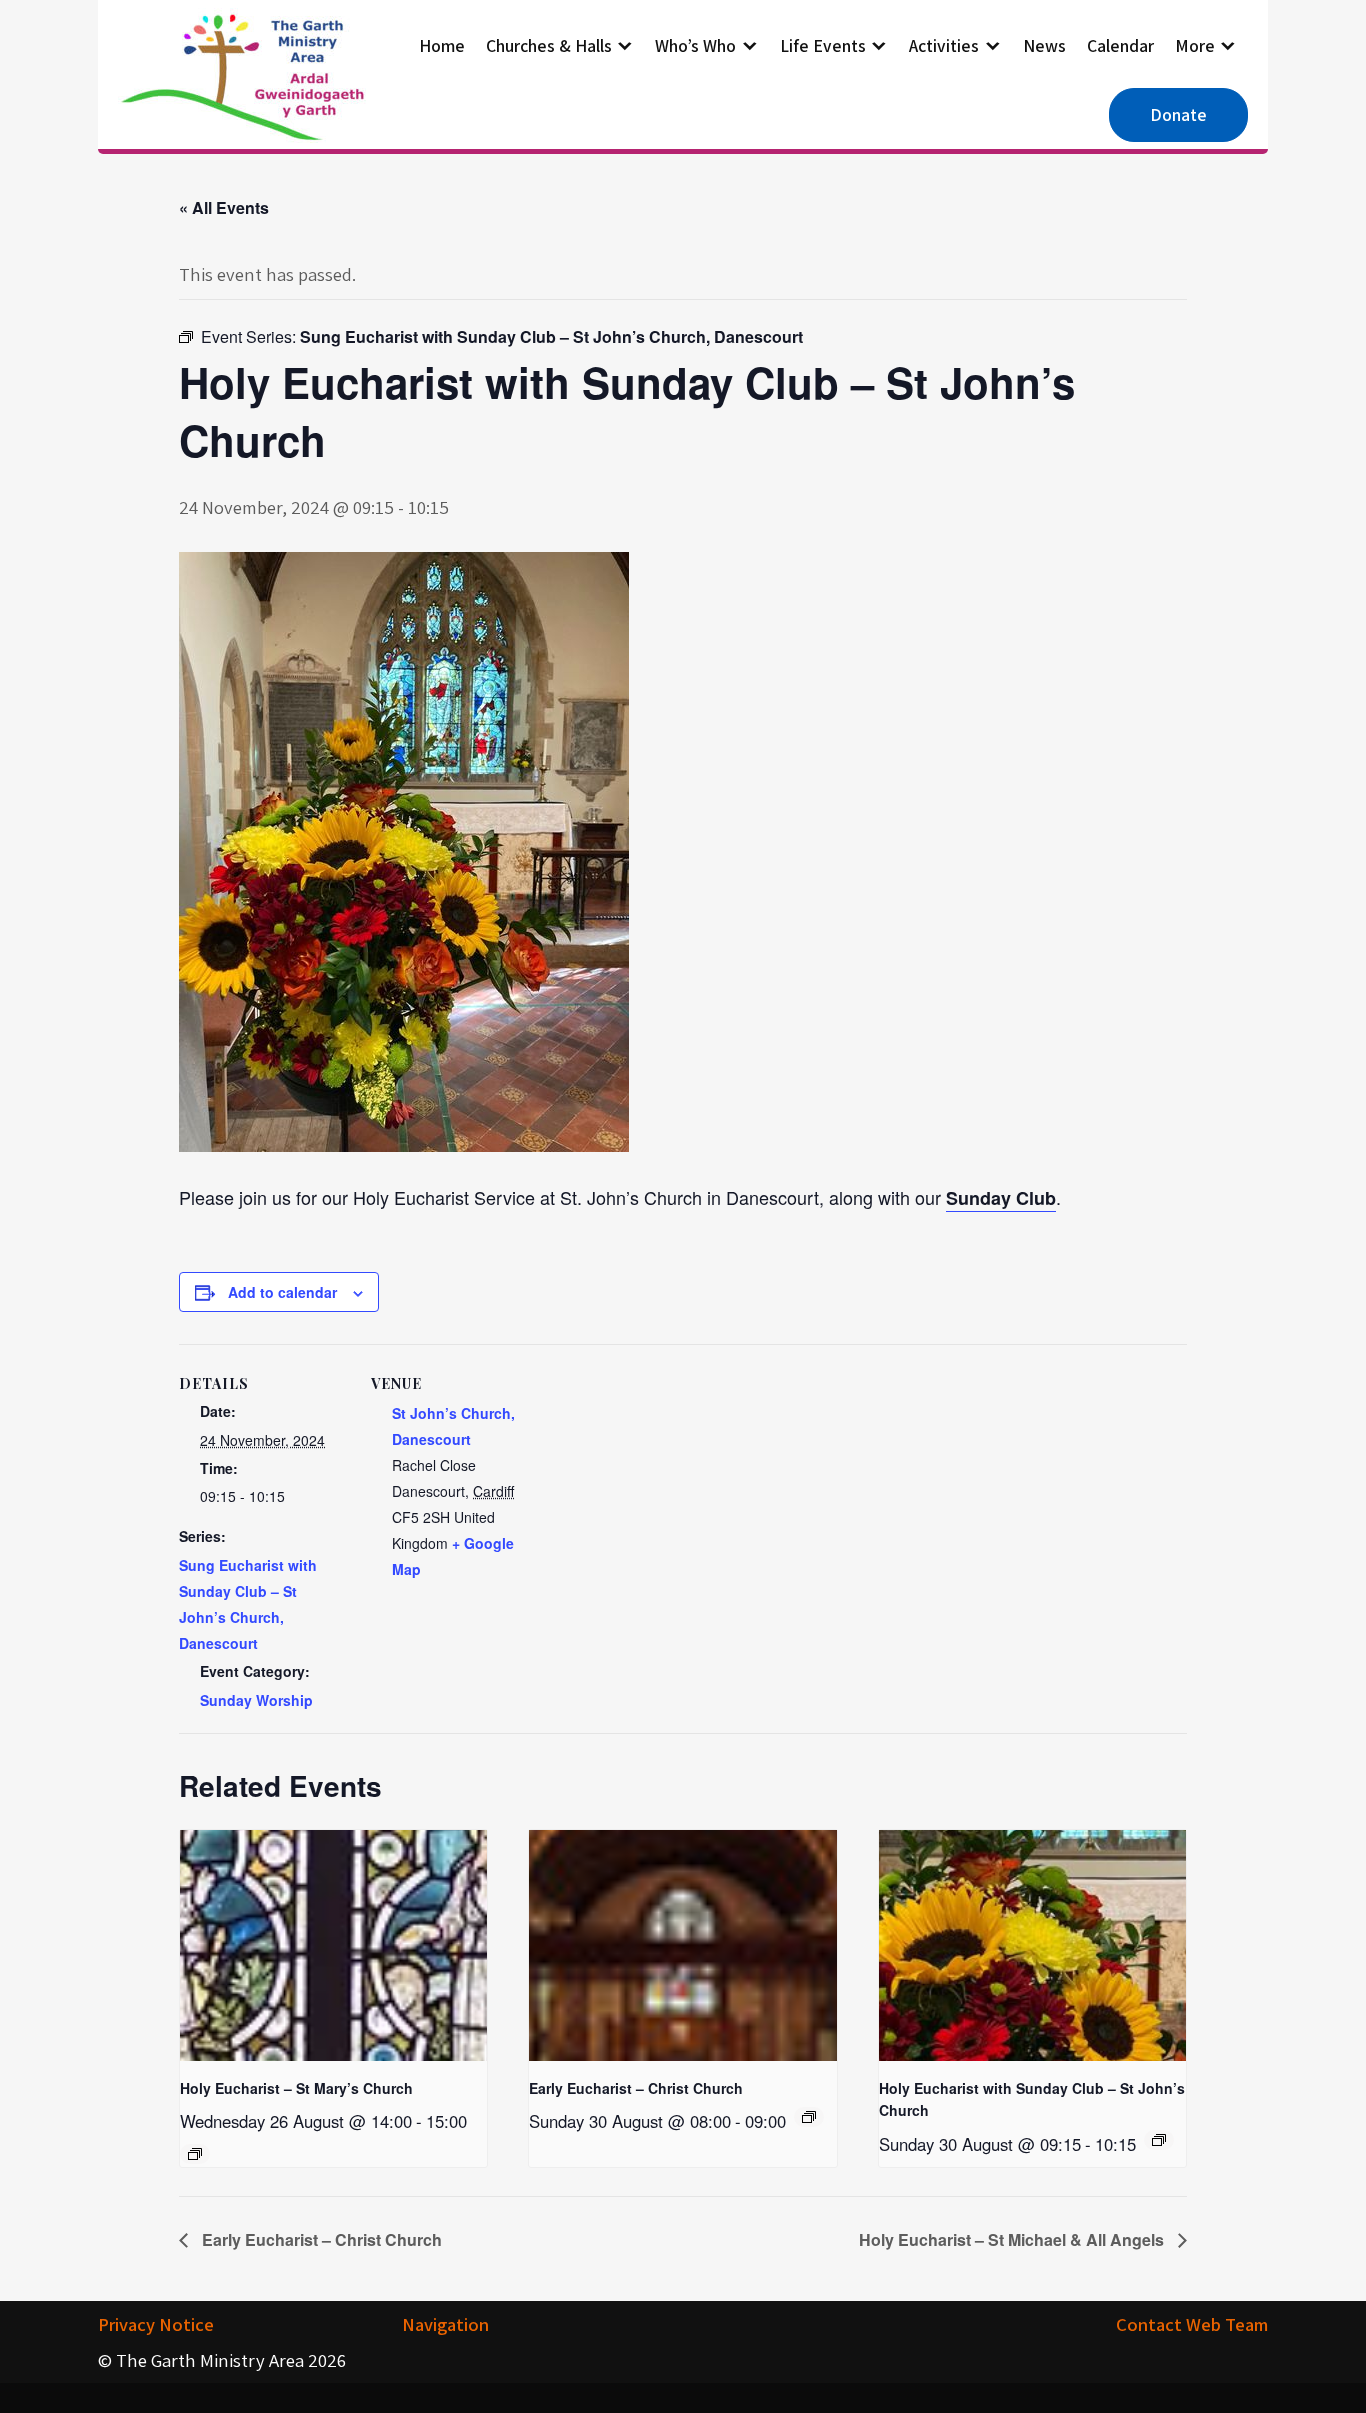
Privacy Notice (156, 2324)
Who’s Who (695, 45)
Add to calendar (282, 1292)
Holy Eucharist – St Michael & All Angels (1013, 2239)
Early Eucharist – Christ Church (636, 2088)
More (1195, 45)
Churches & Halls (549, 45)
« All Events (224, 207)
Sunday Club (1001, 1198)
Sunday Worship (256, 1700)
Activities (944, 45)
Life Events (823, 45)
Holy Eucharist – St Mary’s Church (296, 2088)
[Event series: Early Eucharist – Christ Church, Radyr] (809, 2117)
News (1044, 45)
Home (442, 45)
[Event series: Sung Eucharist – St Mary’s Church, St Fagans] (195, 2154)
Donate (1178, 114)
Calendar (1120, 45)
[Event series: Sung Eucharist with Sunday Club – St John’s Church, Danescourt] (1159, 2140)
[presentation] (333, 1945)
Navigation (445, 2324)
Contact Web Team (1192, 2324)
